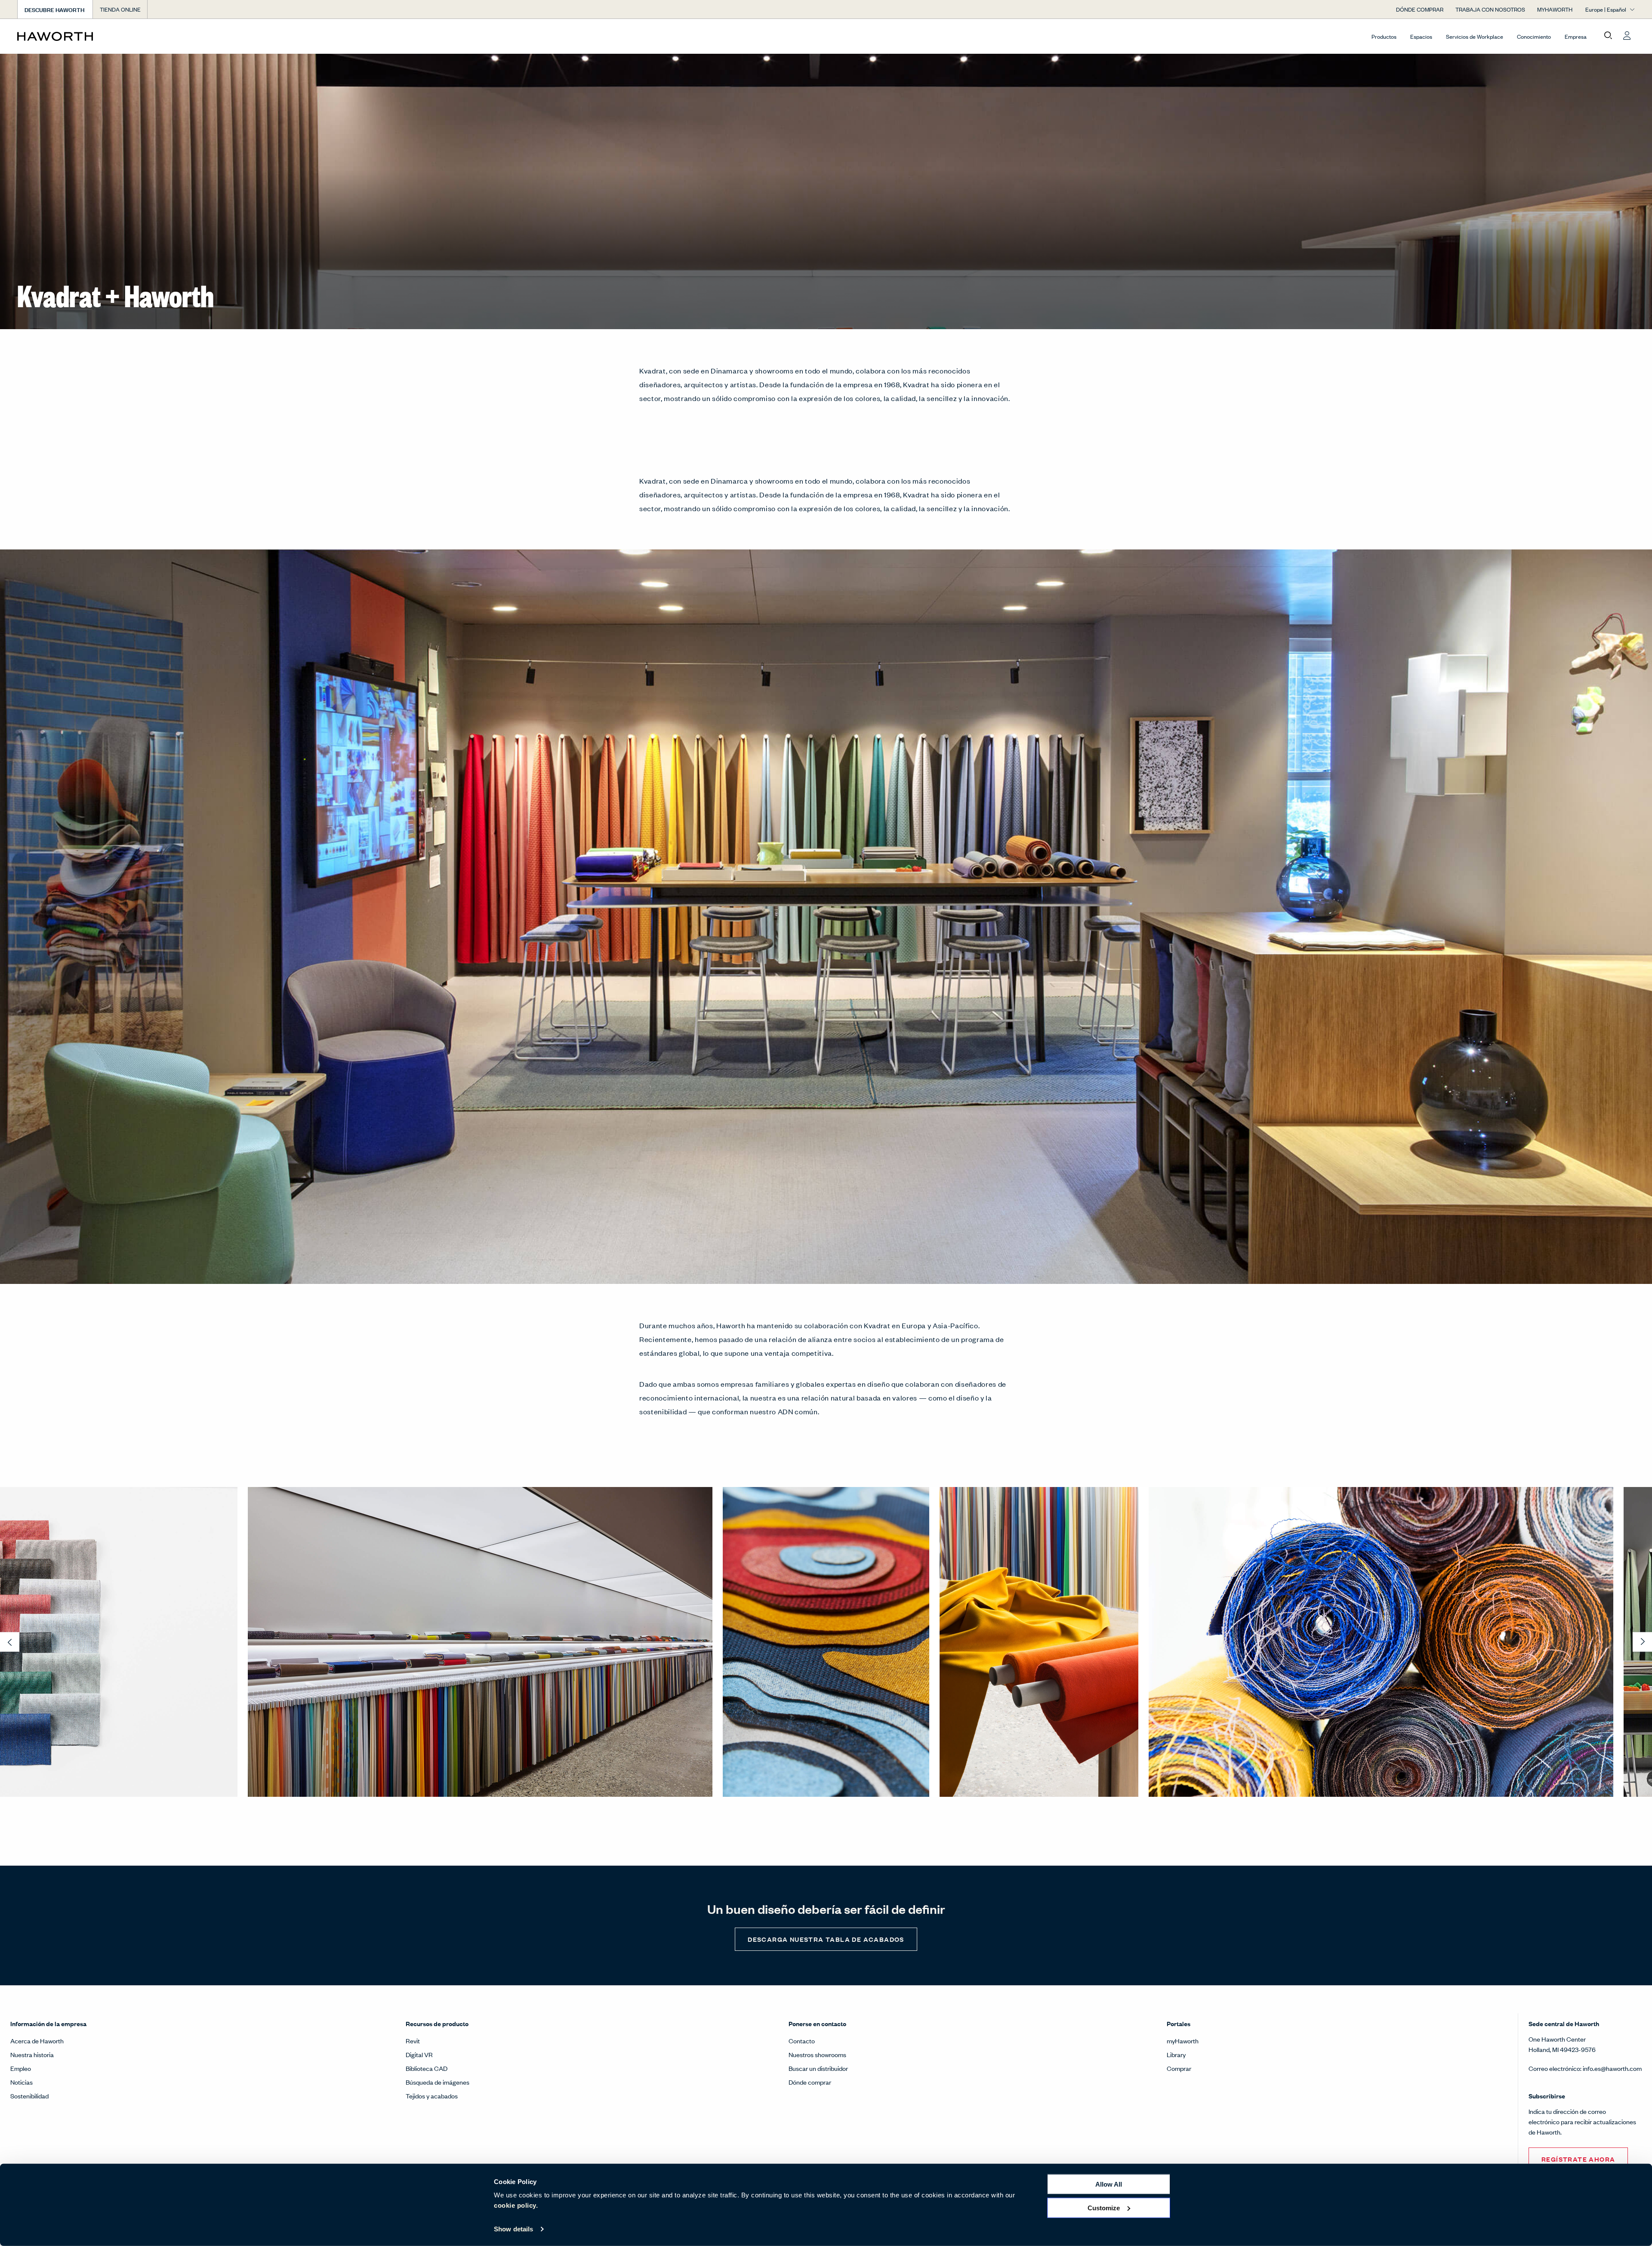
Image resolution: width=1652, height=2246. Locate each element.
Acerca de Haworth (37, 2041)
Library (1176, 2054)
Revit (413, 2041)
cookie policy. (516, 2205)
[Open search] (1608, 36)
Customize (1104, 2207)
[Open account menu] (1627, 36)
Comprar (1179, 2068)
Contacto (802, 2041)
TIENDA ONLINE (120, 9)
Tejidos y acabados (432, 2096)
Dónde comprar (810, 2082)
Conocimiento (1534, 36)
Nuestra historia (32, 2054)
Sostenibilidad (29, 2096)
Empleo (21, 2068)
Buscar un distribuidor (818, 2068)
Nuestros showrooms (817, 2054)
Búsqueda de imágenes (438, 2082)
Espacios (1421, 36)
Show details (513, 2229)
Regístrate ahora (1578, 2159)
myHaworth (1183, 2041)
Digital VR (419, 2054)
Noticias (22, 2082)
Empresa (1576, 36)
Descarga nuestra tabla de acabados (826, 1939)
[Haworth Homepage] (179, 36)
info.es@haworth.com (1612, 2068)
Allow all (1109, 2184)
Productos (1384, 36)
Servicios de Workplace (1475, 36)
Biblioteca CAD (427, 2068)
